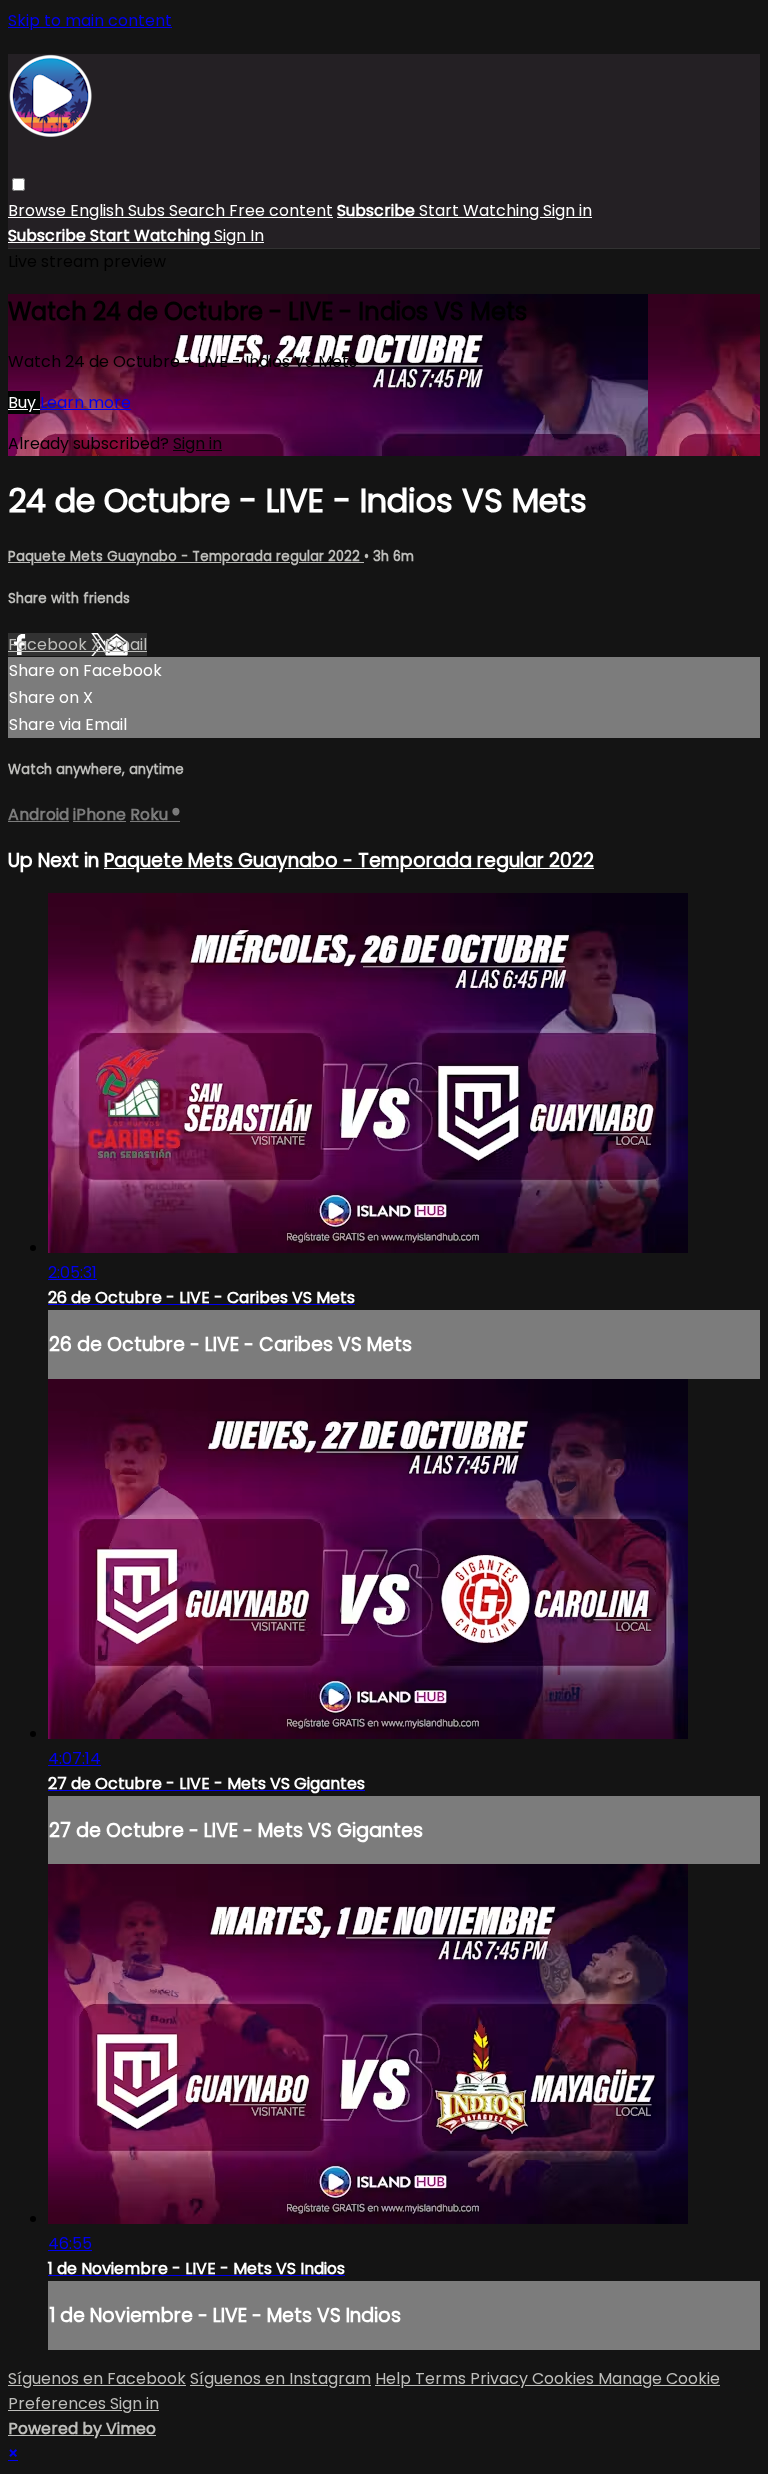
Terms (442, 2378)
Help (395, 2378)
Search (199, 210)
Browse (39, 210)
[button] (18, 184)
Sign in (567, 210)
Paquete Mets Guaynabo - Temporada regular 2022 (186, 556)
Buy (24, 402)
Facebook (49, 644)
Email (126, 644)
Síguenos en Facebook (97, 2378)
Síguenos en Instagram (280, 2378)
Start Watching (481, 210)
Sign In (239, 235)
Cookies (565, 2378)
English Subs (119, 210)
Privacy (501, 2378)
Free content (281, 210)
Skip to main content (90, 20)
